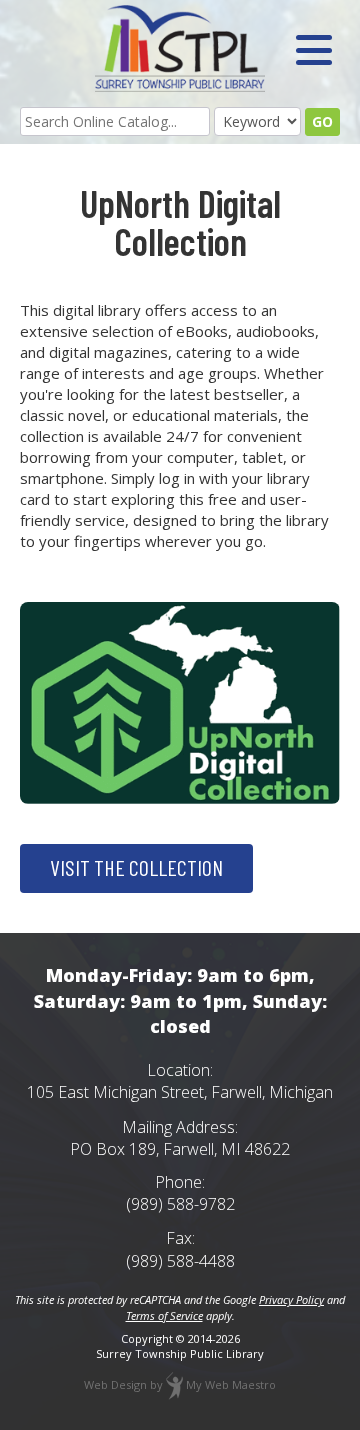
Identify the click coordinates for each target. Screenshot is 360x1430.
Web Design (115, 1384)
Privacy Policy (291, 1299)
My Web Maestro (231, 1384)
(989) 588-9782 (180, 1204)
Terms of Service (164, 1315)
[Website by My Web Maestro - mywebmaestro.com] (174, 1384)
